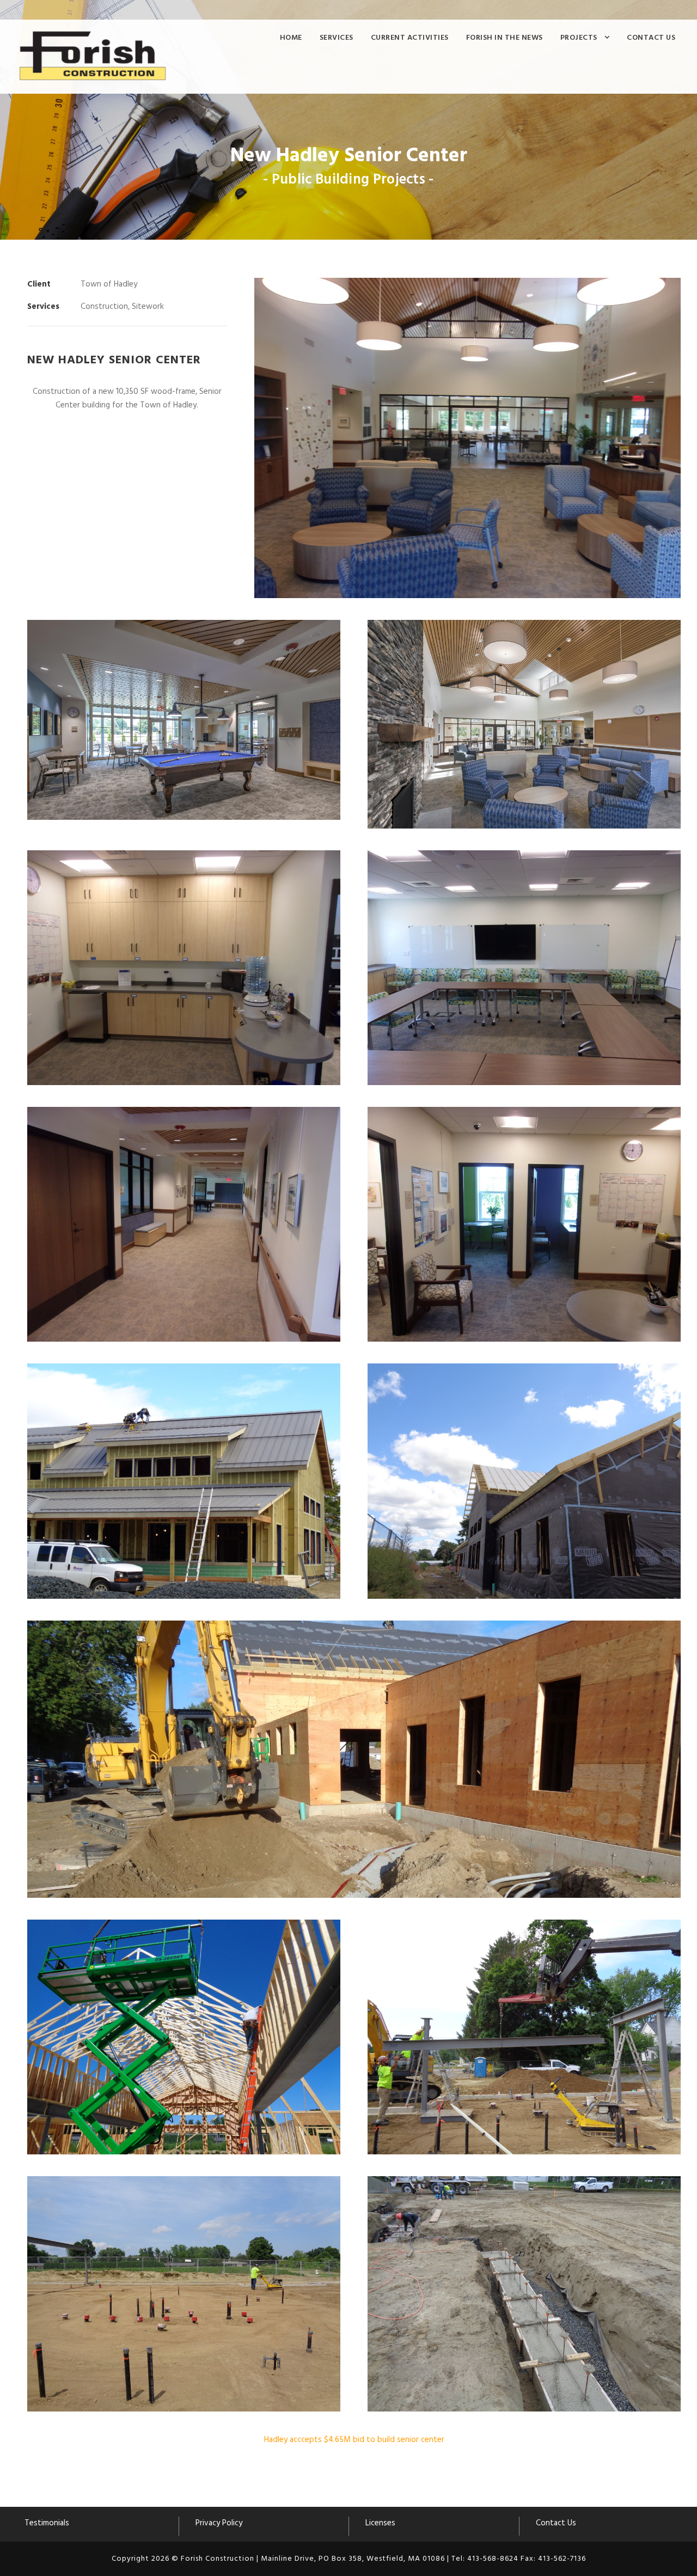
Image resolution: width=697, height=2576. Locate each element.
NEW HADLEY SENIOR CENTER (114, 360)
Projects (579, 38)
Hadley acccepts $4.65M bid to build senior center (354, 2440)
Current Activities (410, 38)
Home (291, 38)
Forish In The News (505, 38)
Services (337, 38)
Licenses (380, 2523)
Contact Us (651, 38)
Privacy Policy (219, 2523)
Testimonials (47, 2523)
